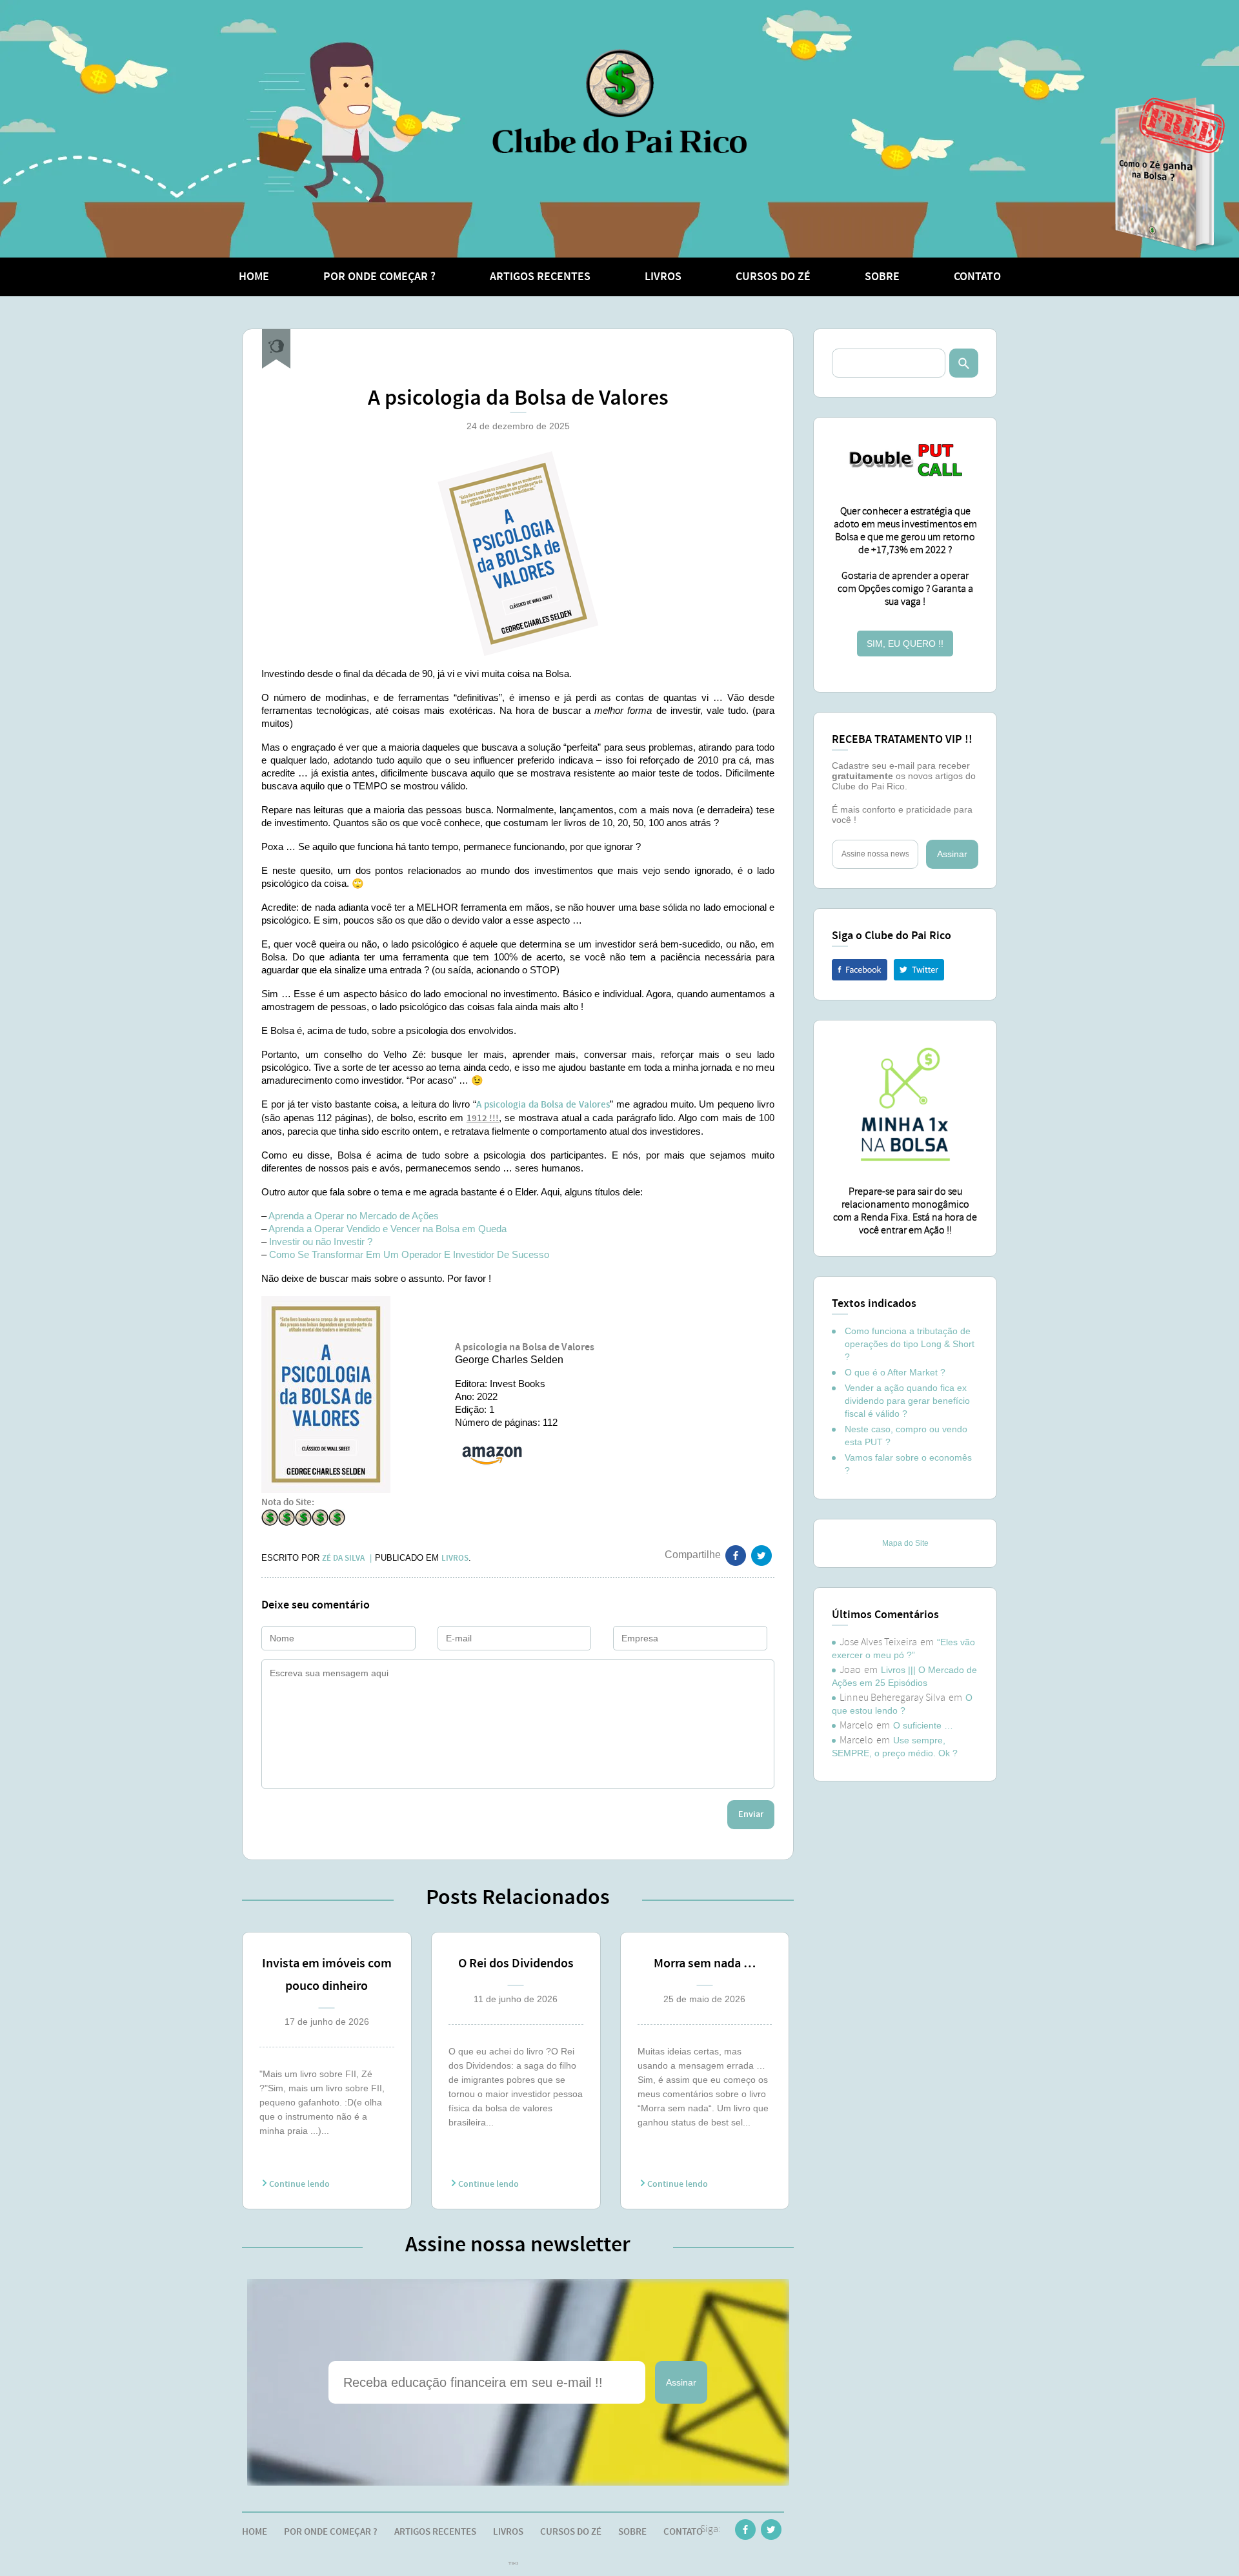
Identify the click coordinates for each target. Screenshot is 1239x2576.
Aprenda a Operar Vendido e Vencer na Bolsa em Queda (388, 1229)
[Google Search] (964, 363)
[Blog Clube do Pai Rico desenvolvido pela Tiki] (513, 2564)
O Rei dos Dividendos (516, 1963)
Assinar (681, 2382)
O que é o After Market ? (895, 1372)
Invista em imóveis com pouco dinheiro (327, 1975)
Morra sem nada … (705, 1963)
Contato (977, 277)
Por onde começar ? (379, 277)
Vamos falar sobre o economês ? (908, 1464)
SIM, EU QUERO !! (905, 644)
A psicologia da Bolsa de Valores (543, 1105)
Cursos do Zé (773, 277)
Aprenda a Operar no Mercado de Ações (354, 1216)
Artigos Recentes (540, 277)
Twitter (919, 970)
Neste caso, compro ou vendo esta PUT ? (906, 1435)
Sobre (882, 277)
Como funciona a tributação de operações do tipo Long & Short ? (910, 1344)
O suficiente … (923, 1725)
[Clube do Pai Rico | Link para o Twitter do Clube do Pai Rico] (761, 1558)
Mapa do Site (905, 1543)
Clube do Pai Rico (619, 101)
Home (254, 277)
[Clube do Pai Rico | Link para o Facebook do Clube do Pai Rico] (745, 2532)
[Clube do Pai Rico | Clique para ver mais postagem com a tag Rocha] (276, 349)
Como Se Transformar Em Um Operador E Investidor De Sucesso (409, 1254)
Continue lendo (298, 2184)
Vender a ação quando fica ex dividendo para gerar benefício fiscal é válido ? (907, 1401)
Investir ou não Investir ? (321, 1242)
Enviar (751, 1814)
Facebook (860, 970)
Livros (663, 277)
